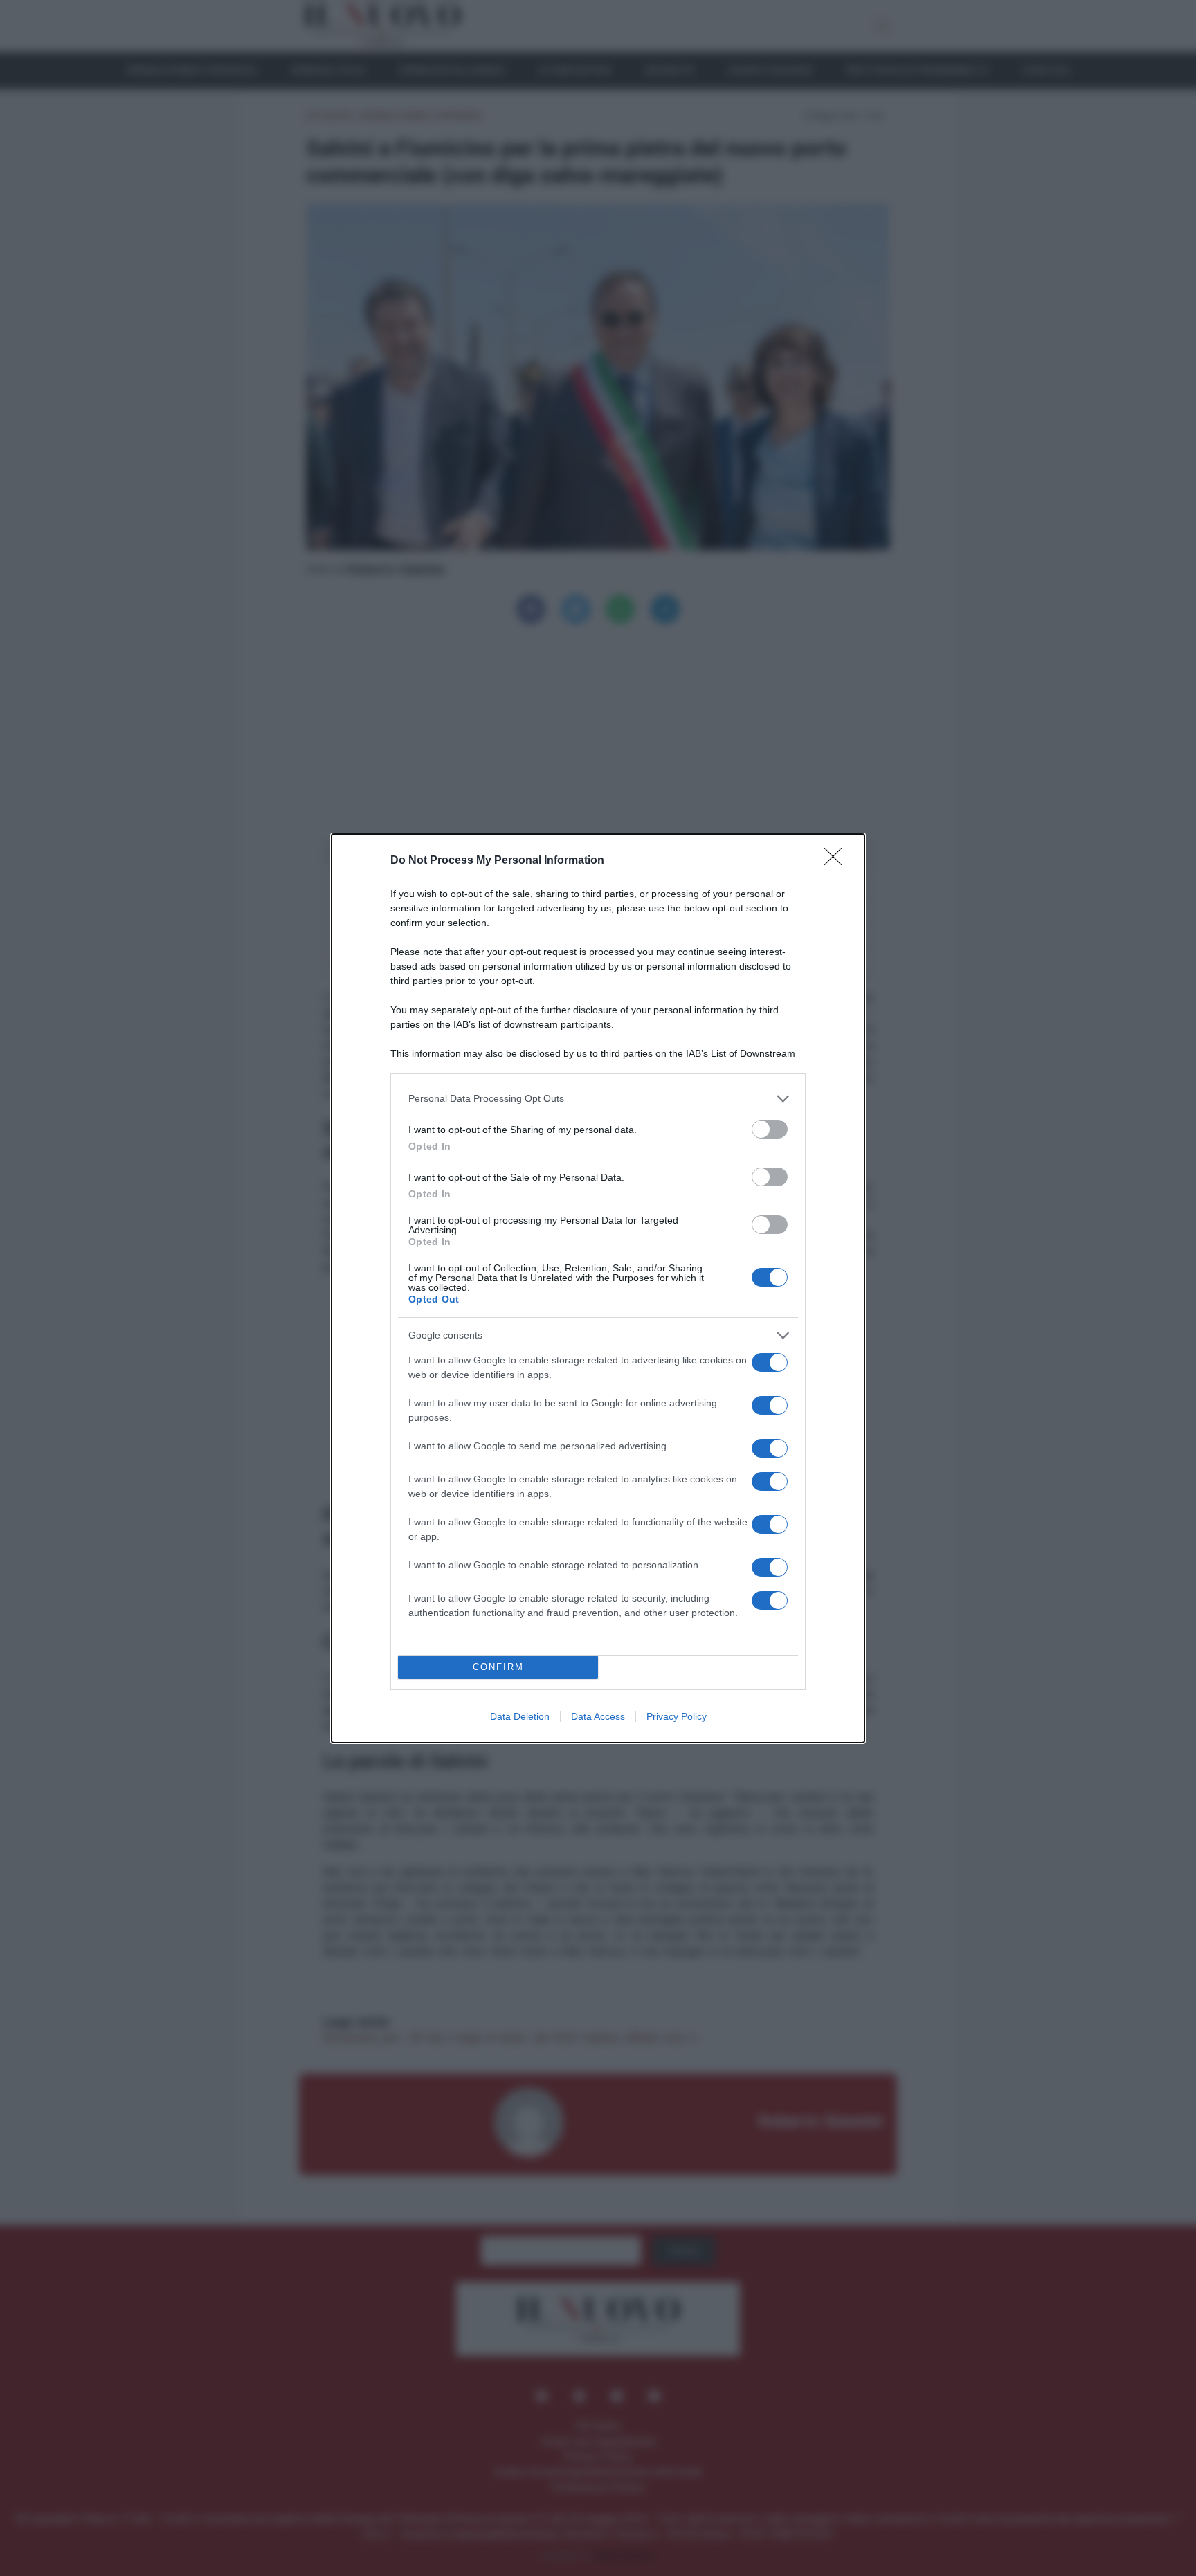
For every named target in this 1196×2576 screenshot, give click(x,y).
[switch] (770, 1129)
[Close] (837, 861)
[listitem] (598, 1099)
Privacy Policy (677, 1716)
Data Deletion (520, 1716)
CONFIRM (498, 1667)
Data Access (598, 1716)
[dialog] (598, 1288)
